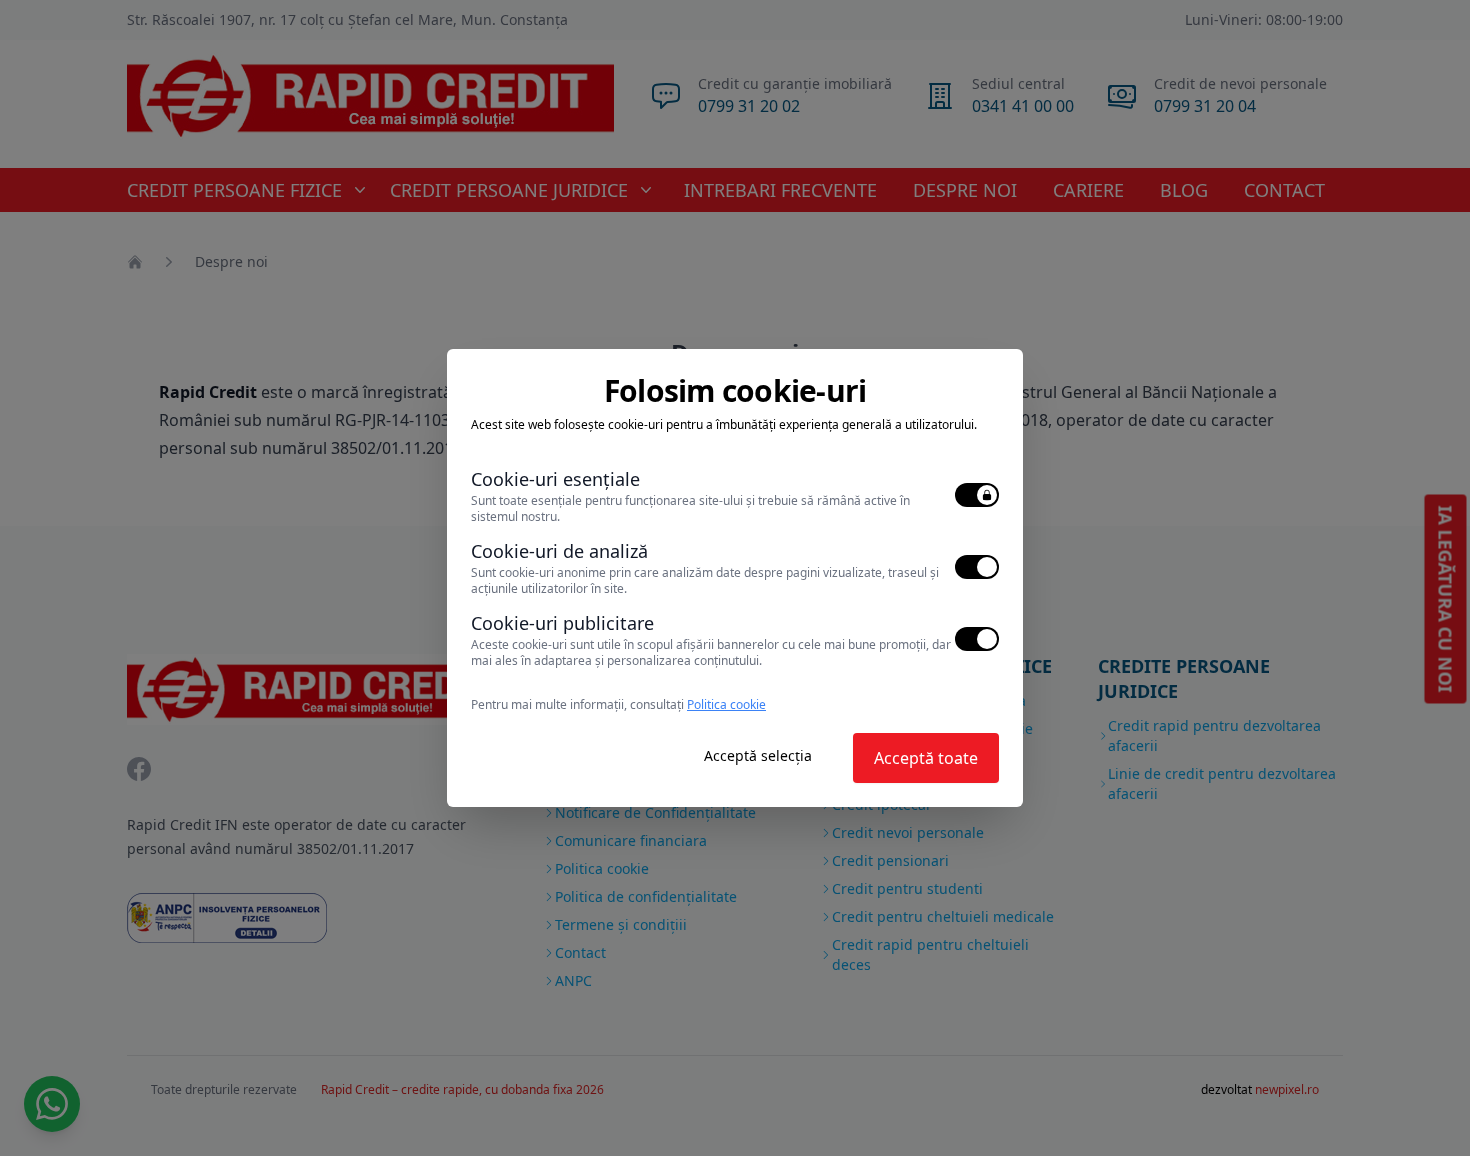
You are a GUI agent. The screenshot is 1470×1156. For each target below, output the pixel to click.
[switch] (977, 495)
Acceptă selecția (758, 755)
